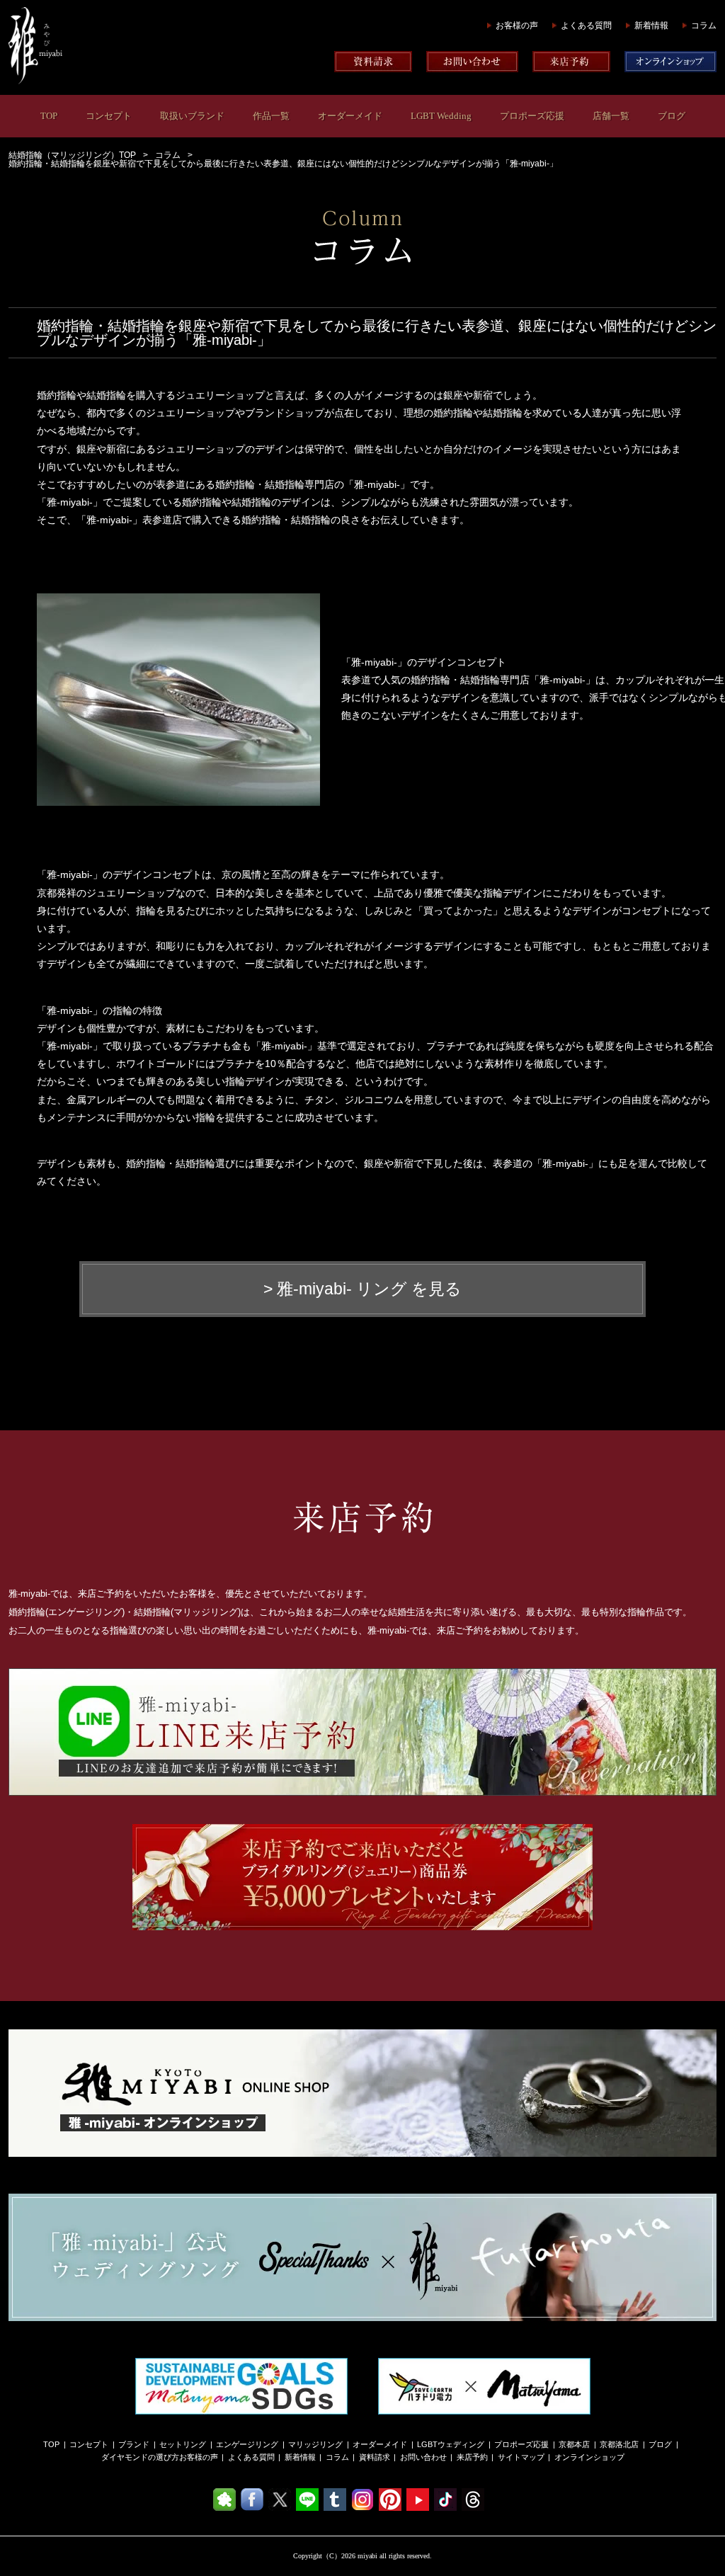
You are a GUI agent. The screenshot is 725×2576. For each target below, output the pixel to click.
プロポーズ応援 (532, 116)
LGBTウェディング (451, 2444)
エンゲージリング (247, 2444)
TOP (49, 116)
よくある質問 (586, 25)
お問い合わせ (423, 2457)
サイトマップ (521, 2457)
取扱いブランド (192, 116)
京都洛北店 (619, 2444)
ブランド (134, 2444)
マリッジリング (315, 2444)
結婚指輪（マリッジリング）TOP (72, 155)
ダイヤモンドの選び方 (140, 2457)
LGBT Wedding (441, 116)
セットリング (183, 2444)
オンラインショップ (589, 2457)
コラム (704, 25)
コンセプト (109, 116)
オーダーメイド (350, 116)
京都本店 (574, 2444)
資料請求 (375, 2457)
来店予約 (472, 2457)
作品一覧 (271, 116)
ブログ (672, 116)
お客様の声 (517, 25)
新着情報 (651, 25)
